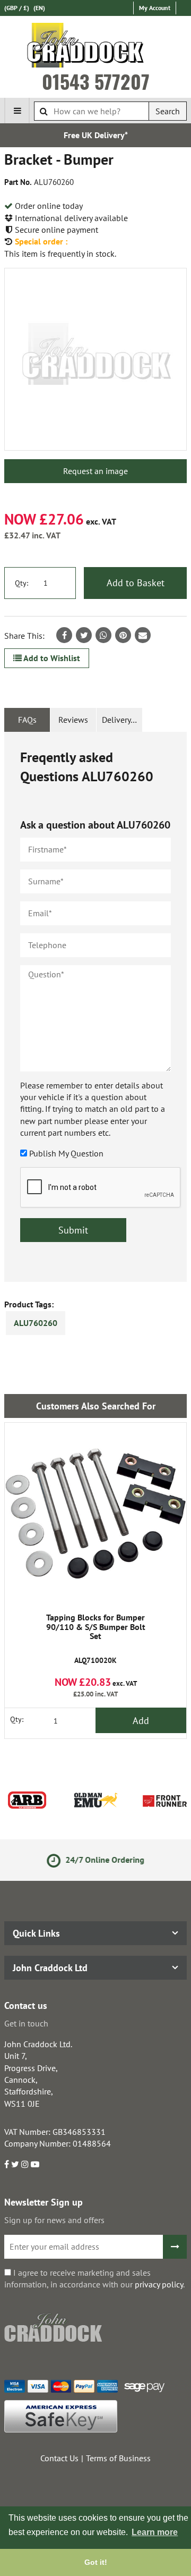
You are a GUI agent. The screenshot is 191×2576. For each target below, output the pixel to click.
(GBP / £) (17, 8)
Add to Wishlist (51, 658)
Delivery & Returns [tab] (122, 720)
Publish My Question (66, 1153)
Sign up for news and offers (54, 2220)
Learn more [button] (155, 2532)
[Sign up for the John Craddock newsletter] (175, 2247)
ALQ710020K (96, 1639)
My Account (155, 8)
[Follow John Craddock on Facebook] (7, 2164)
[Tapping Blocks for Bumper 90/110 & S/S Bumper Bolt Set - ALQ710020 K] (95, 1514)
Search (168, 111)
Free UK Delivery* (96, 135)
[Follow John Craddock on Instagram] (25, 2164)
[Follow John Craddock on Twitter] (15, 2164)
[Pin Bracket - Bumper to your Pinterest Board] (123, 635)
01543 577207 (96, 81)
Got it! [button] (96, 2562)
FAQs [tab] (27, 720)
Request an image (95, 471)
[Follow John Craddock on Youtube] (35, 2164)
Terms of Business (118, 2458)
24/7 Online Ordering (104, 1860)
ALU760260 (36, 1323)
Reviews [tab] (73, 720)
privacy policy (159, 2284)
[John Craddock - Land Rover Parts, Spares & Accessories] (96, 47)
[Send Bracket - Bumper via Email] (143, 635)
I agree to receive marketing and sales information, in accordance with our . (94, 2278)
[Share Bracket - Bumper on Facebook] (64, 635)
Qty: (21, 583)
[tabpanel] (95, 1007)
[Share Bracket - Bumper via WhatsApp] (103, 635)
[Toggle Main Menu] (17, 111)
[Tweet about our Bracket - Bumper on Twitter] (84, 635)
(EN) (39, 8)
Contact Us (59, 2458)
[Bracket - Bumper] (95, 359)
